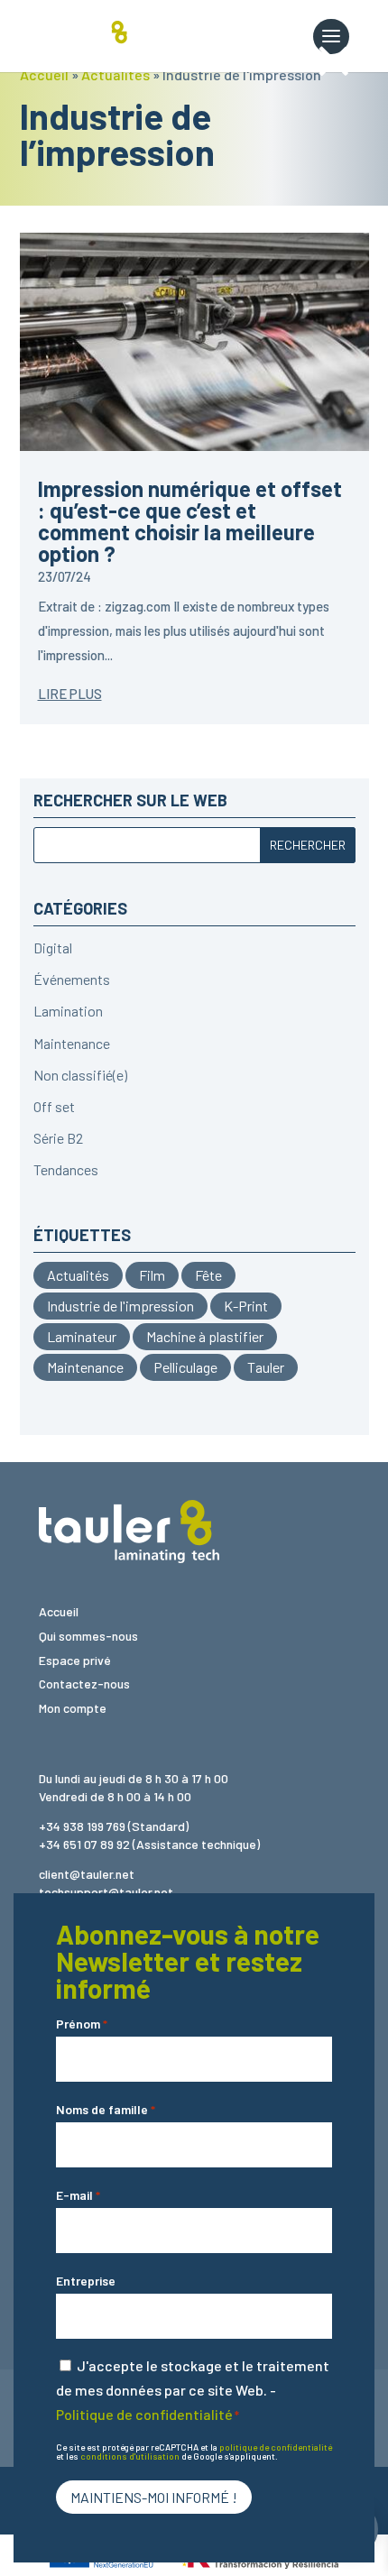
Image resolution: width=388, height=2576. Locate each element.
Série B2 (58, 1138)
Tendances (66, 1169)
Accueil (44, 74)
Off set (54, 1106)
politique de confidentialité (276, 2447)
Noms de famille (106, 2109)
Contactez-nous (84, 1684)
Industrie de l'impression (120, 1306)
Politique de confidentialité (144, 2414)
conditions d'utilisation (130, 2456)
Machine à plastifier (205, 1336)
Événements (72, 979)
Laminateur (82, 1336)
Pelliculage (185, 1367)
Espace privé (75, 1660)
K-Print (246, 1306)
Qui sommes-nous (88, 1636)
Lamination (68, 1011)
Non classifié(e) (80, 1075)
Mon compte (73, 1708)
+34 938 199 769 (82, 1826)
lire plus (70, 694)
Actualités (115, 74)
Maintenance (72, 1043)
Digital (53, 948)
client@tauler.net (87, 1874)
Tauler (266, 1367)
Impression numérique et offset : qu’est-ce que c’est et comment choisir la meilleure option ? (190, 521)
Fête (208, 1275)
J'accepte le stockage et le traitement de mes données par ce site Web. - (193, 2390)
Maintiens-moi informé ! (154, 2497)
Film (152, 1275)
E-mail (78, 2195)
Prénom (82, 2024)
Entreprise (86, 2281)
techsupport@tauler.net (106, 1892)
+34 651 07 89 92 (84, 1844)
